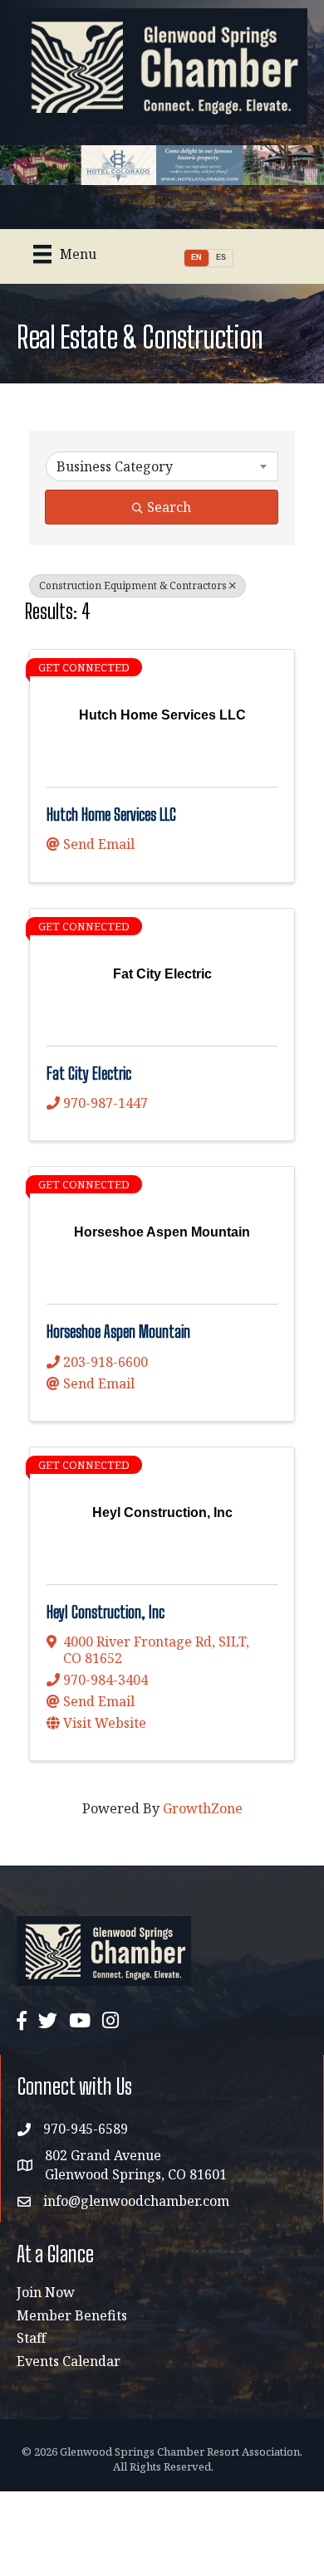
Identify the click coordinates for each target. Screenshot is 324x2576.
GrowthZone (203, 1808)
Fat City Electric (89, 1073)
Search (169, 507)
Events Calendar (69, 2361)
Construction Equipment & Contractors (133, 585)
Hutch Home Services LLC (111, 815)
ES (221, 257)
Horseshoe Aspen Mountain (118, 1332)
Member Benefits (72, 2315)
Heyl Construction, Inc (106, 1612)
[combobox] (162, 466)
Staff (31, 2338)
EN (196, 257)
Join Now (46, 2292)
